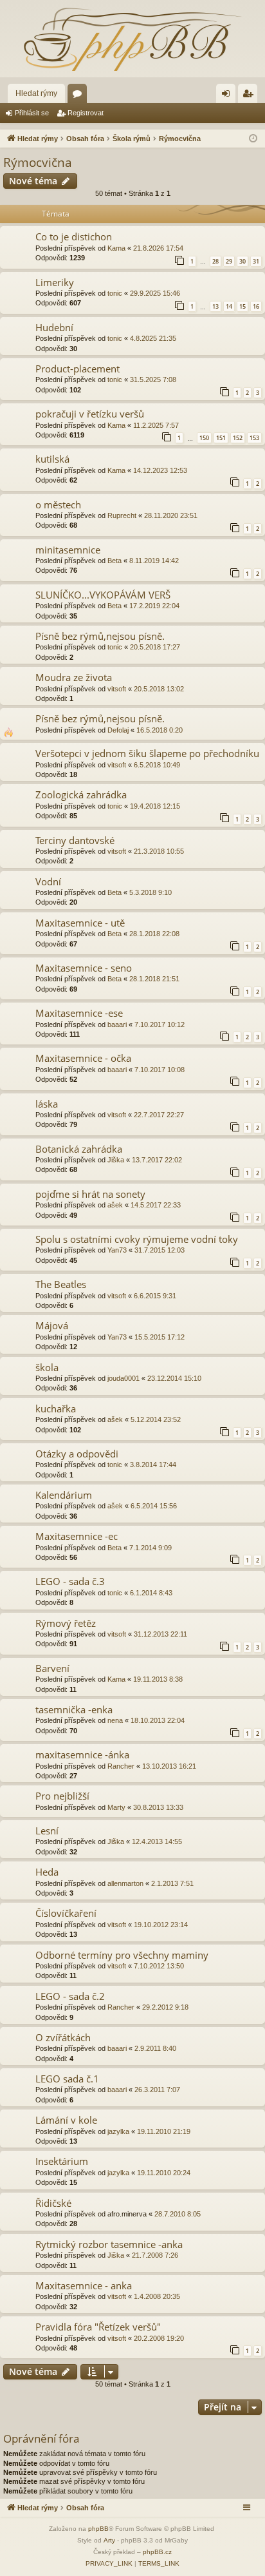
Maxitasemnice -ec (77, 1536)
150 (204, 438)
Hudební (54, 327)
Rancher (121, 1766)
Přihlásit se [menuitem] (228, 96)
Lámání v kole (66, 2120)
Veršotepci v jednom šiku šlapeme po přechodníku (147, 753)
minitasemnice (68, 550)
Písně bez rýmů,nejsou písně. (100, 636)
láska (47, 1104)
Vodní (48, 881)
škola (47, 1367)
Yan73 (117, 1250)
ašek (115, 1205)
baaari (117, 1024)
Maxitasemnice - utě (80, 923)
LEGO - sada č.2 (70, 1996)
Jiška (116, 1160)
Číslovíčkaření (66, 1913)
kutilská (52, 459)
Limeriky (55, 282)
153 (254, 438)
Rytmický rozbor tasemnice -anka (109, 2244)
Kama (116, 248)
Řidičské (53, 2203)
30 (242, 261)
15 (242, 306)
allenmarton (125, 1883)
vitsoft (117, 689)
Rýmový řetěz (66, 1623)
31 (256, 261)
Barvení (52, 1668)
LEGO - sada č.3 (70, 1581)
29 (229, 261)
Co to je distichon (74, 236)
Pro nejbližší (62, 1796)
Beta (114, 561)
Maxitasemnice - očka (83, 1058)
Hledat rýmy (36, 93)
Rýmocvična (38, 162)
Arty (109, 2540)
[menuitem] (109, 2564)
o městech (58, 505)
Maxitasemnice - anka (84, 2285)
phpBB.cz (157, 2552)
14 (229, 306)
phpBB (98, 2529)
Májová (52, 1325)
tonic (115, 293)
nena (115, 1720)
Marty (116, 1807)
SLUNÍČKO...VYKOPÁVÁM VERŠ (103, 595)
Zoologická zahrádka (81, 794)
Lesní (47, 1831)
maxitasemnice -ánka (82, 1754)
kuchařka (56, 1408)
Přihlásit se (32, 113)
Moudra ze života (74, 677)
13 (215, 306)
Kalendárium (64, 1495)
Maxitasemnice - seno (84, 968)
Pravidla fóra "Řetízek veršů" (98, 2327)
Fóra (80, 96)
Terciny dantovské (75, 840)
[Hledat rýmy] (132, 39)
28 (215, 261)
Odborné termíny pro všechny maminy (122, 1955)
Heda (47, 1872)
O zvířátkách (63, 2037)
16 (256, 306)
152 (238, 438)
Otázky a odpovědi (77, 1454)
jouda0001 (123, 1378)
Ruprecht (122, 515)
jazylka (118, 2131)
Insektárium (62, 2161)
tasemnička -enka (74, 1709)
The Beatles (61, 1284)
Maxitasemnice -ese (79, 1013)
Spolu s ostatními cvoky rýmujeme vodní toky (137, 1239)
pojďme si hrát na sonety (90, 1194)
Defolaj (118, 730)
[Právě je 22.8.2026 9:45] (253, 139)
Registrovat (86, 113)
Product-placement (78, 369)
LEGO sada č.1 (67, 2079)
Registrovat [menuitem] (250, 96)
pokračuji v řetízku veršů (90, 414)
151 (221, 438)
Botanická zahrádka (79, 1149)
